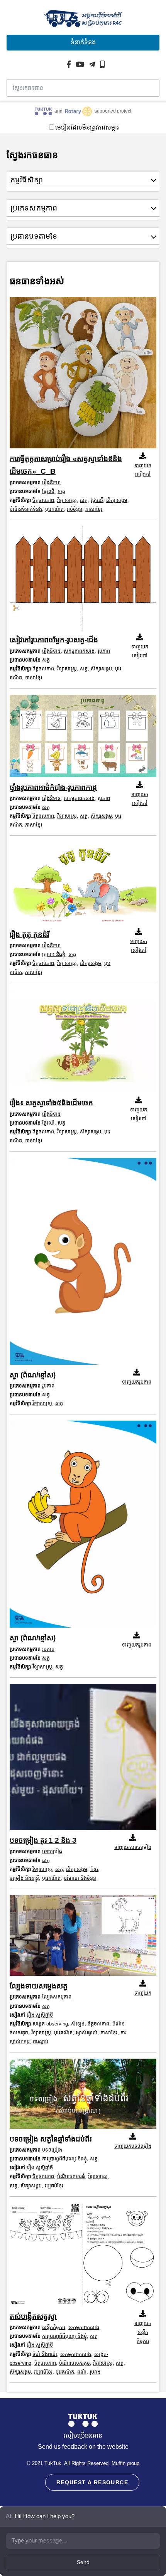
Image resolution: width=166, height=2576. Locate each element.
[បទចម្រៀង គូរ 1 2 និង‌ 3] (83, 1759)
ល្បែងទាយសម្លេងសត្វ (39, 1986)
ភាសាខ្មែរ (94, 509)
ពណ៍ (82, 2372)
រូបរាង (95, 2372)
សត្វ (61, 491)
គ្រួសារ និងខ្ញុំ (54, 954)
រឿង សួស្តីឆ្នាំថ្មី (40, 2015)
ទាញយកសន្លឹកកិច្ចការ (143, 2332)
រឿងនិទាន (51, 482)
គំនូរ (94, 1869)
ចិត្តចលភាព (43, 500)
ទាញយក (143, 1993)
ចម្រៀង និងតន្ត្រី (24, 1878)
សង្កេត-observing (50, 2024)
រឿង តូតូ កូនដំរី (29, 934)
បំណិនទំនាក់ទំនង (26, 509)
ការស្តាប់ (41, 2041)
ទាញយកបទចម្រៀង (133, 1847)
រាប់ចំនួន (75, 509)
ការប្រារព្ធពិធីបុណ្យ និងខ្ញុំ (64, 2159)
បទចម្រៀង (52, 1851)
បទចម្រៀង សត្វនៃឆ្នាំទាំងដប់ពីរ (51, 2139)
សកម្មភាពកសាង (79, 651)
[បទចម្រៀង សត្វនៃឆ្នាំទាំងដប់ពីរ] (83, 2096)
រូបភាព (104, 651)
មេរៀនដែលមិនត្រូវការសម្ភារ (87, 127)
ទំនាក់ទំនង (83, 42)
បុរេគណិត (54, 509)
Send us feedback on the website (83, 2447)
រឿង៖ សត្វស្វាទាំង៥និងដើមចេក (51, 1103)
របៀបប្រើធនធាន (83, 2435)
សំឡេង (78, 2024)
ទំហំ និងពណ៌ (45, 2354)
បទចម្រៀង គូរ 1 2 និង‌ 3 (43, 1840)
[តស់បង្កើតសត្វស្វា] (83, 2256)
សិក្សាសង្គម (117, 500)
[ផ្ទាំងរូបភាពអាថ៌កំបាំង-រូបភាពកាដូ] (83, 738)
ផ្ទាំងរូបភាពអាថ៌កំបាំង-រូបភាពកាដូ (53, 787)
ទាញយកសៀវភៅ (143, 470)
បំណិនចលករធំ (71, 2176)
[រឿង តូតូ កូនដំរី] (83, 885)
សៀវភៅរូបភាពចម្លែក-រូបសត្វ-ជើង (54, 640)
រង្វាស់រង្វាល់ (86, 2033)
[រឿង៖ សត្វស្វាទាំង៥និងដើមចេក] (83, 1043)
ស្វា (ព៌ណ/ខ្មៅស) (33, 1375)
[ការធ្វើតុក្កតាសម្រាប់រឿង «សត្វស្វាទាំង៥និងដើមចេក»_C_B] (83, 375)
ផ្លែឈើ (48, 491)
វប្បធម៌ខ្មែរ (54, 2186)
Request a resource (92, 2482)
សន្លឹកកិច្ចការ (54, 2327)
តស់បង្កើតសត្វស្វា (33, 2316)
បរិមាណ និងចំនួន (80, 1878)
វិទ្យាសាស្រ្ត (67, 500)
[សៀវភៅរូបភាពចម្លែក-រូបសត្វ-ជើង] (83, 580)
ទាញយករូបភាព (137, 1382)
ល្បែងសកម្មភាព (57, 1997)
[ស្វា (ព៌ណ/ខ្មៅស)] (83, 1263)
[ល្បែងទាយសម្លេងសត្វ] (83, 1937)
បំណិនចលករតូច (75, 2363)
